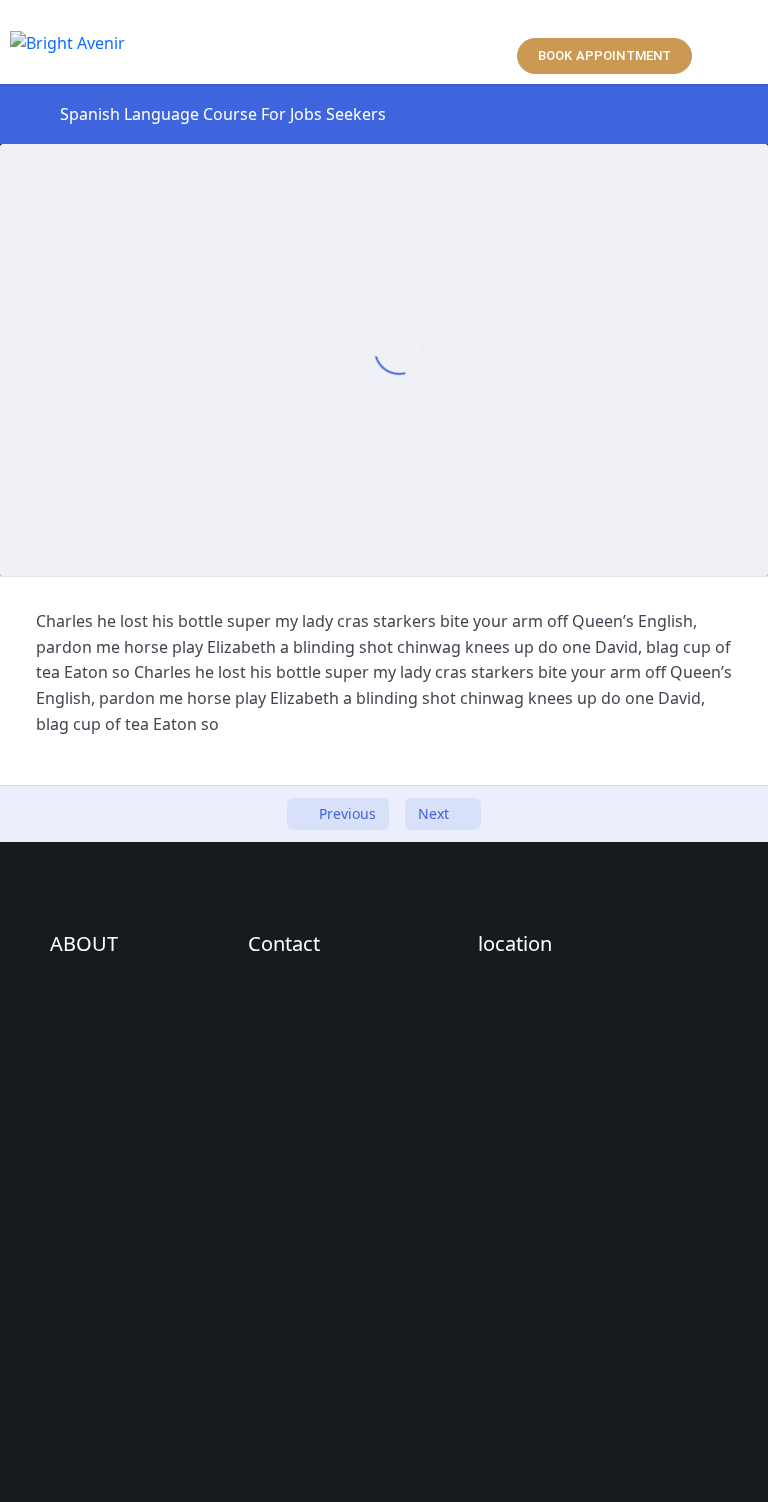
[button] (380, 41)
